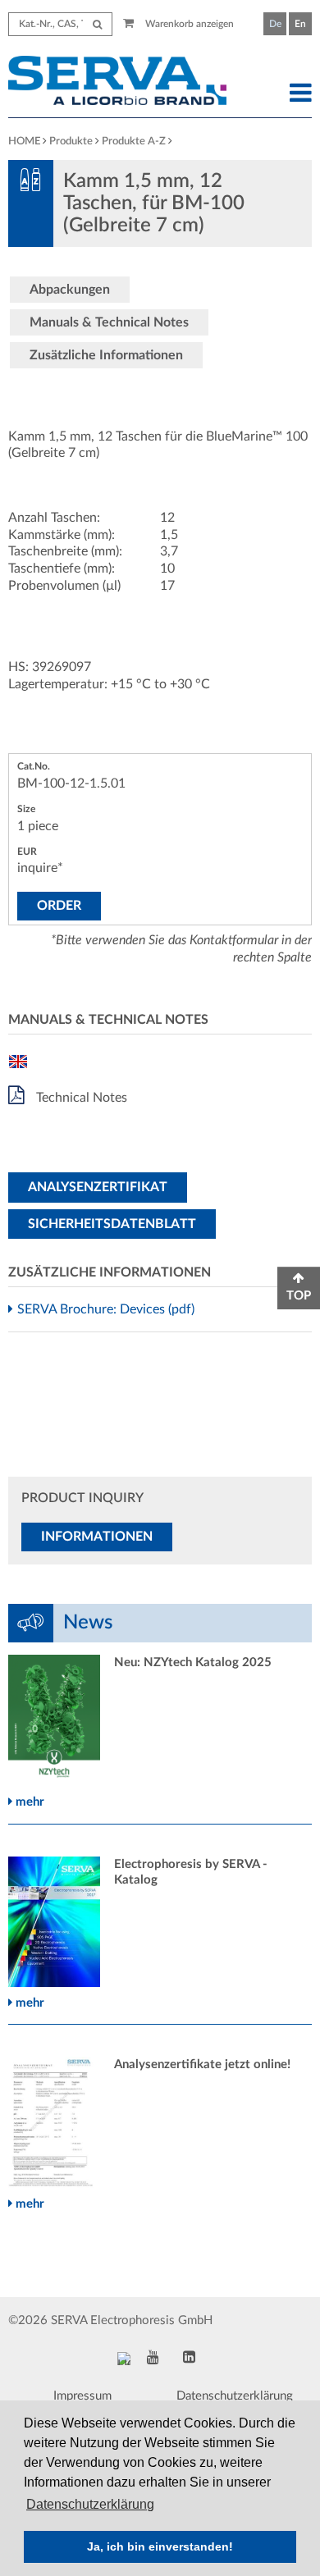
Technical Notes (80, 1098)
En (300, 24)
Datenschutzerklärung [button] (90, 2504)
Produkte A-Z (134, 142)
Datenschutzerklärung (235, 2396)
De (275, 24)
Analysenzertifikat (98, 1187)
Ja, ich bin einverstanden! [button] (160, 2546)
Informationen (97, 1537)
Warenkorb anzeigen (188, 24)
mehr (28, 1802)
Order (59, 906)
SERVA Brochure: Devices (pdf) (108, 1309)
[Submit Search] (97, 24)
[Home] (121, 83)
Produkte (71, 142)
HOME (24, 142)
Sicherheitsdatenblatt (112, 1224)
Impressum (82, 2396)
